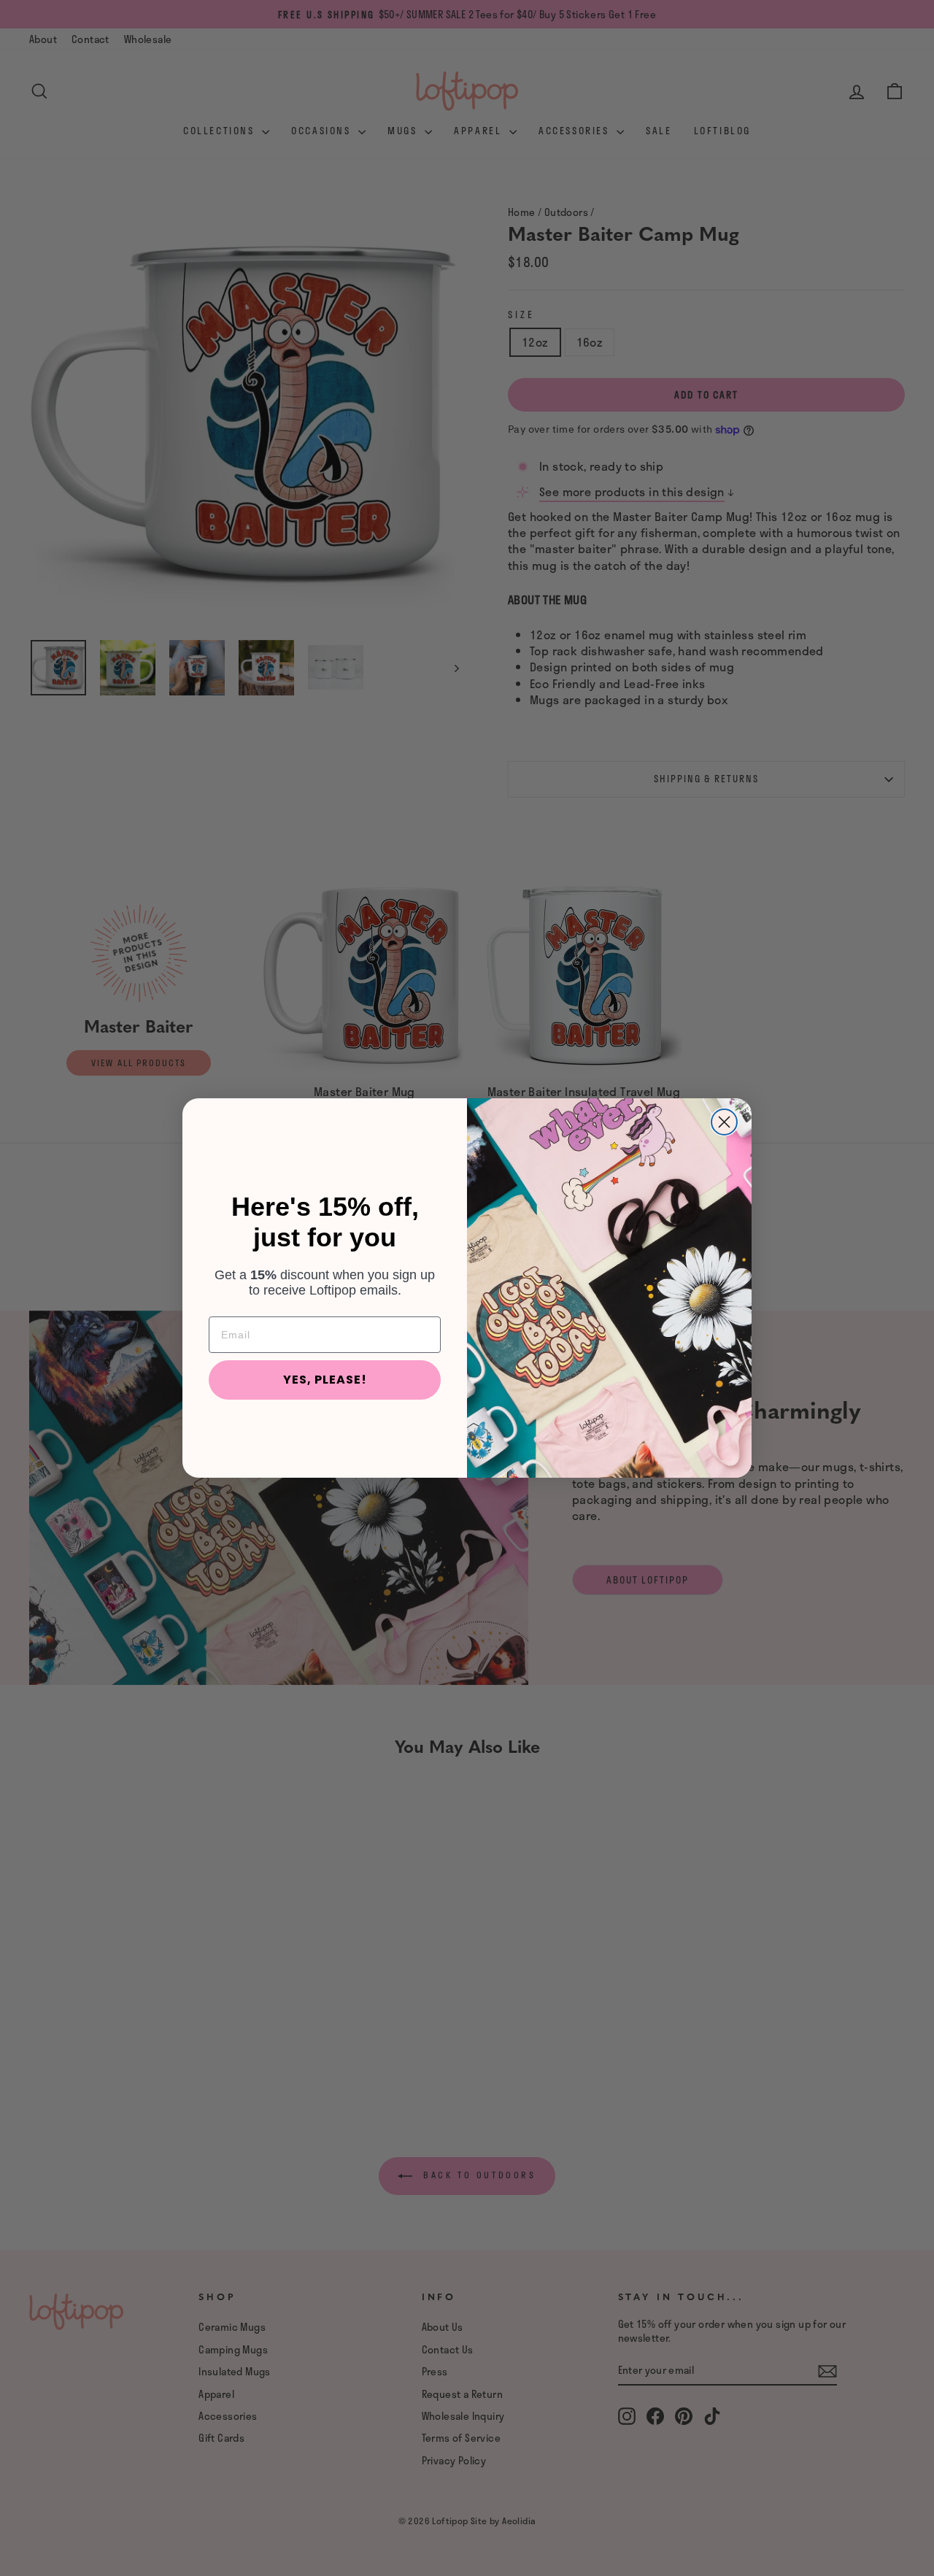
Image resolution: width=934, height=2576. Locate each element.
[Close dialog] (724, 1122)
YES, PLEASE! (325, 1380)
